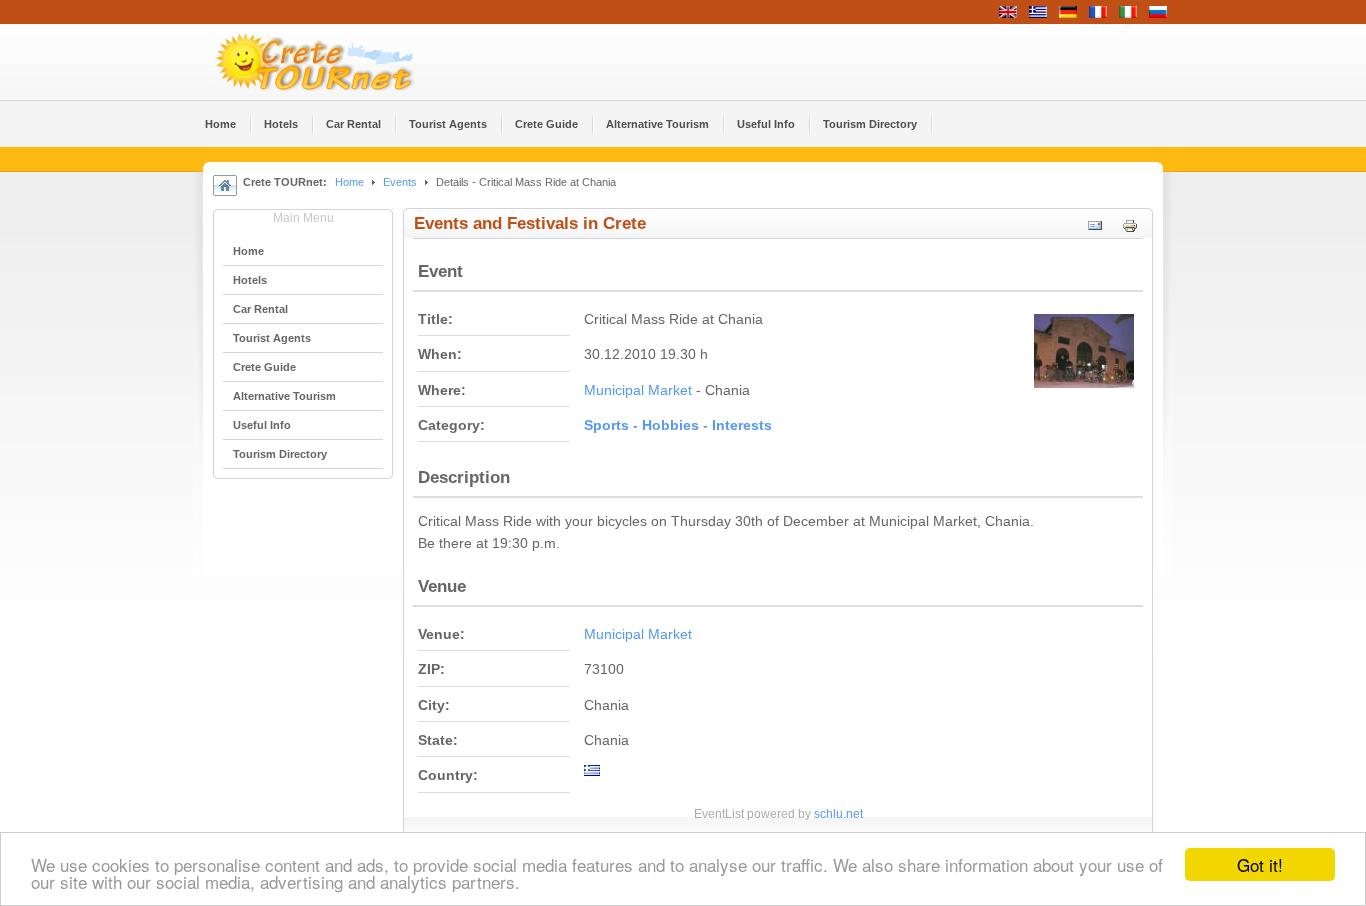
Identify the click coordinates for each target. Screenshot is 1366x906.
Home (349, 182)
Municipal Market (638, 390)
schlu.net (838, 814)
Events (400, 182)
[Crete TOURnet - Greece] (338, 62)
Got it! (1260, 864)
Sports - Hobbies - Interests (678, 425)
